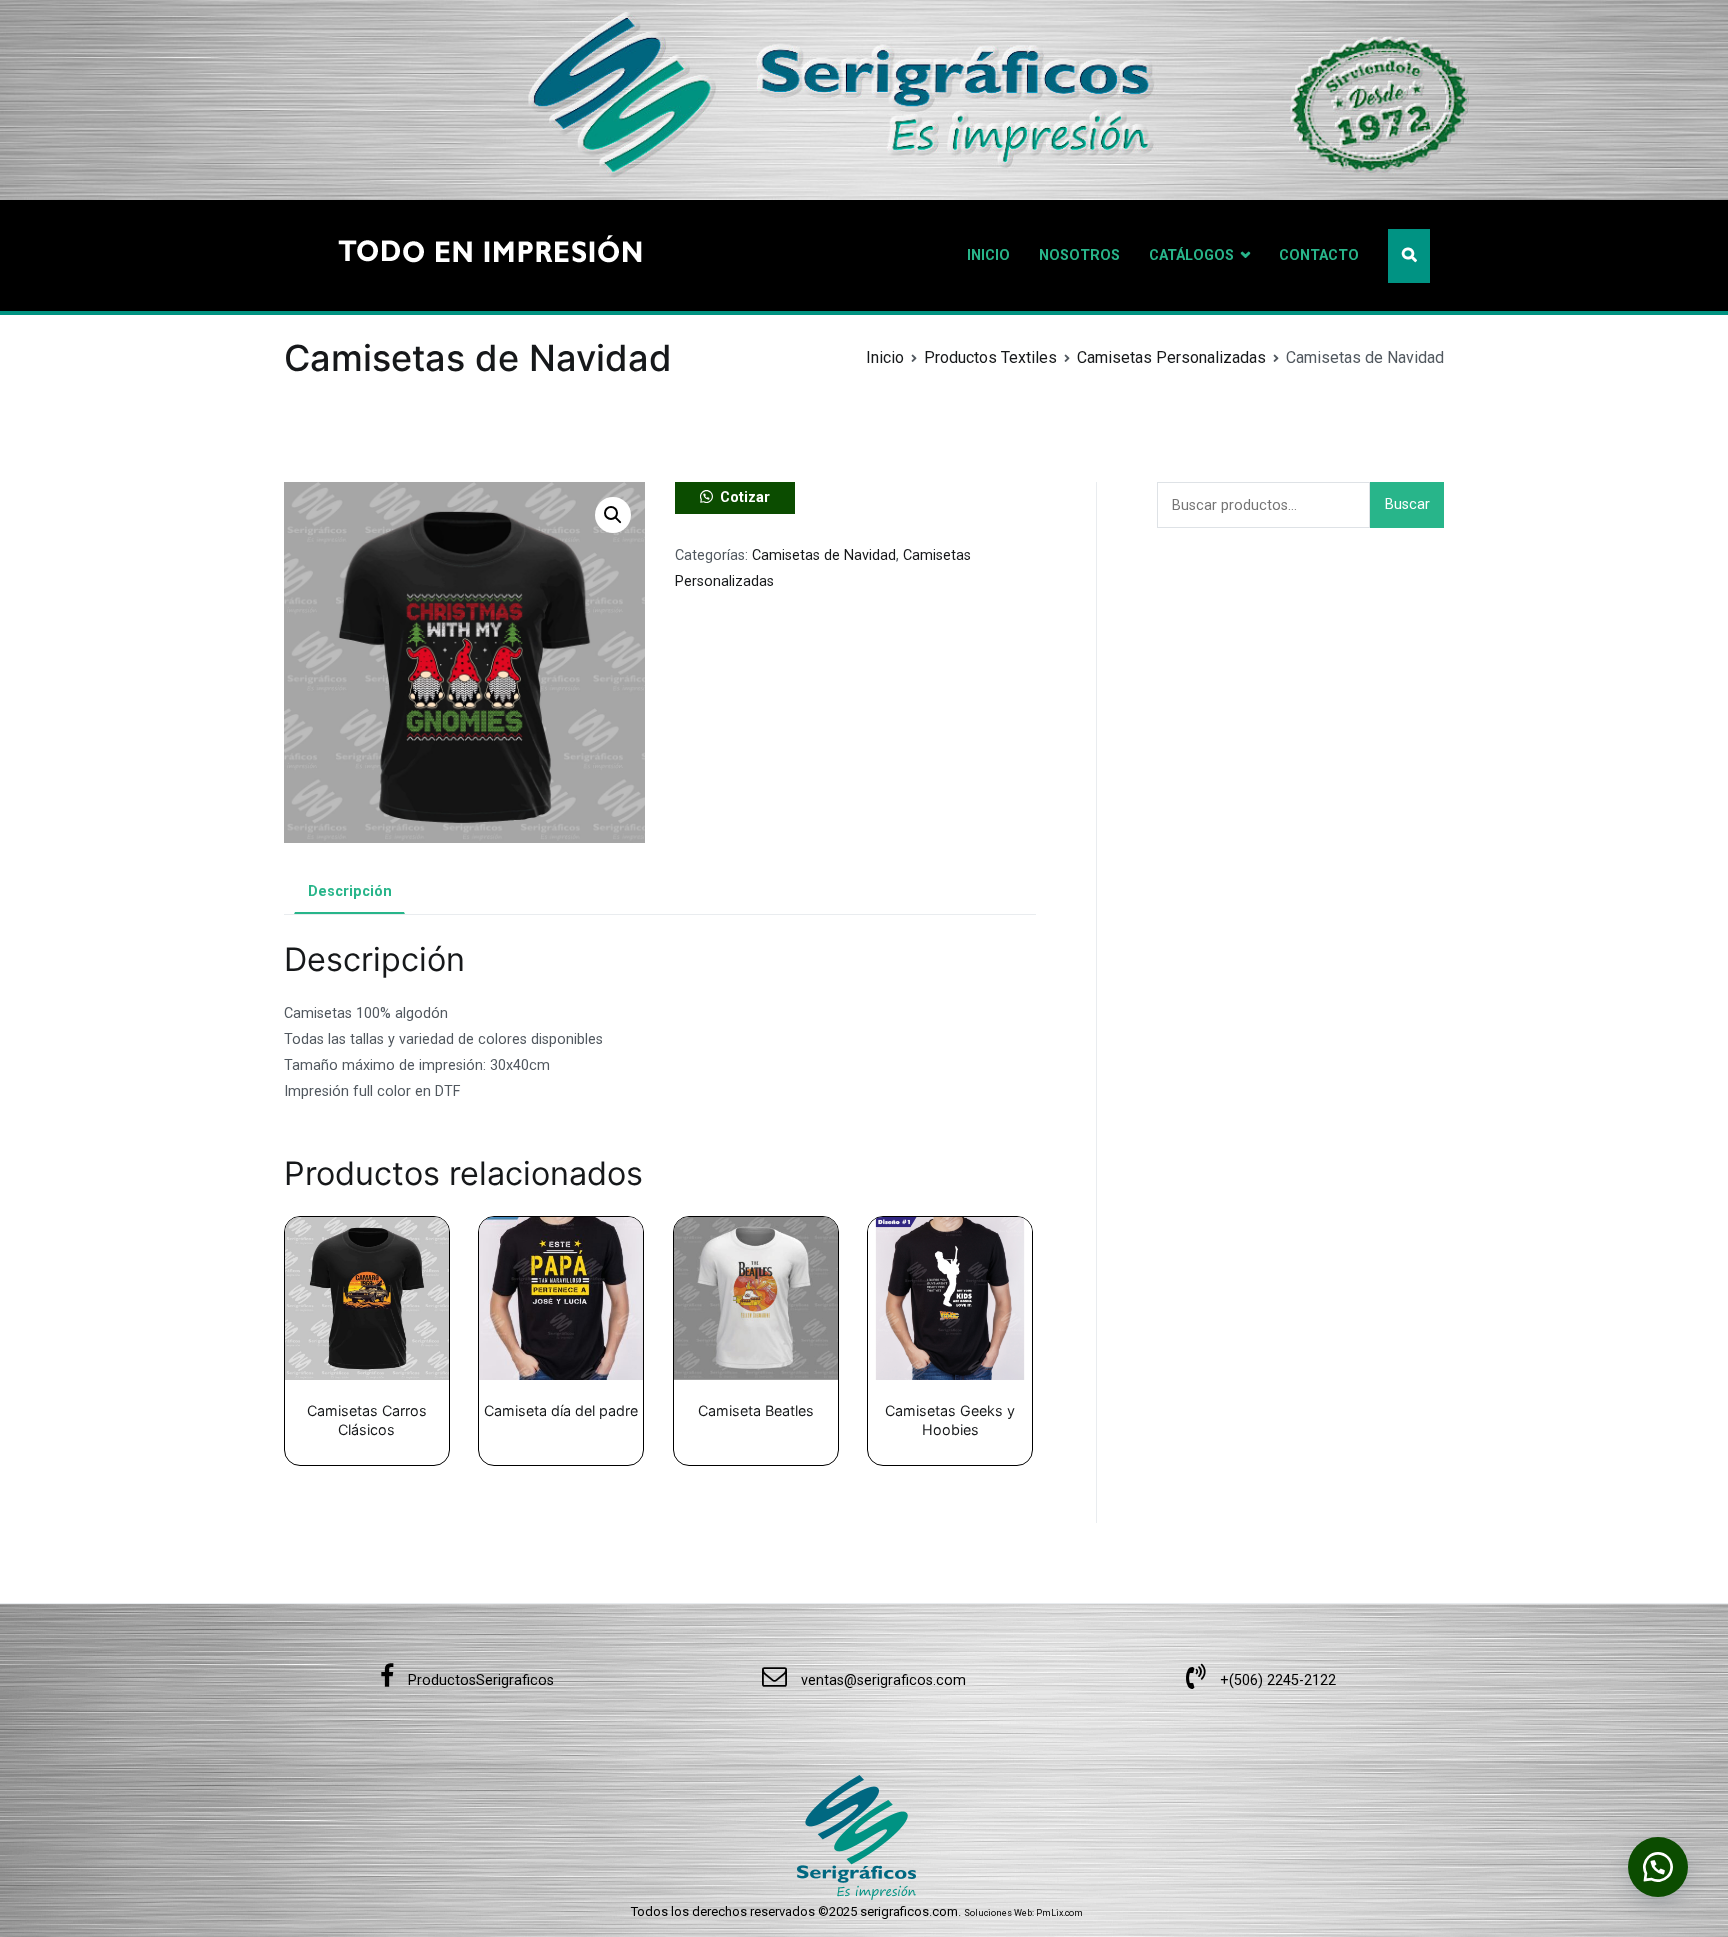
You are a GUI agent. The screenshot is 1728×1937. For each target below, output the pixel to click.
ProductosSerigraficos (479, 1680)
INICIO (988, 255)
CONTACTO (1319, 255)
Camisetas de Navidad (824, 555)
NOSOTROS (1079, 255)
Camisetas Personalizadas (1171, 357)
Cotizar (745, 497)
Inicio (885, 357)
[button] (613, 515)
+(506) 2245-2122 (1276, 1680)
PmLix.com (1059, 1913)
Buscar (1407, 504)
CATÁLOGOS (1191, 255)
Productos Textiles (990, 357)
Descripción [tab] (350, 891)
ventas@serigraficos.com (881, 1680)
